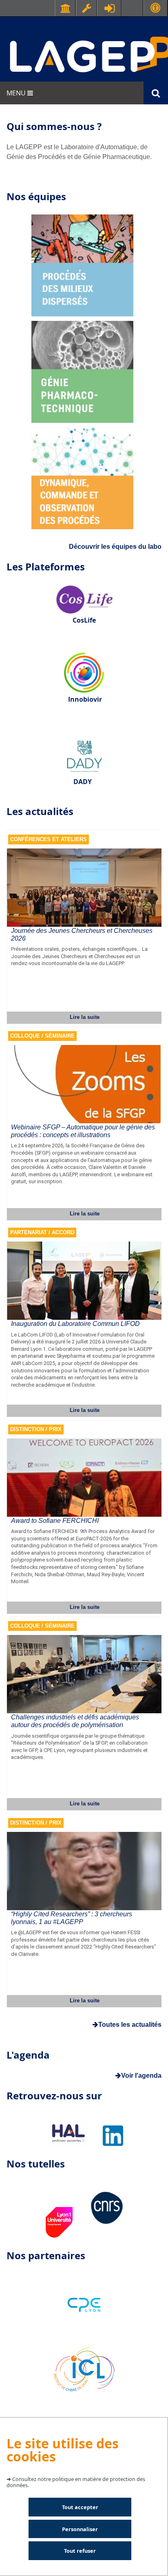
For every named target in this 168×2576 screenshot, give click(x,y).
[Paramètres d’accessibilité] (155, 8)
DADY (83, 782)
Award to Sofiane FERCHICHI (55, 1521)
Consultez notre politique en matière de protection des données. (76, 2482)
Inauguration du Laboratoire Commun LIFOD (75, 1324)
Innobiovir (85, 699)
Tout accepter (80, 2507)
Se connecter (109, 8)
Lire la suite (85, 1017)
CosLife (84, 620)
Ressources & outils (86, 8)
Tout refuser (80, 2551)
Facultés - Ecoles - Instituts (65, 8)
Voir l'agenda (141, 2076)
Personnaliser (80, 2529)
